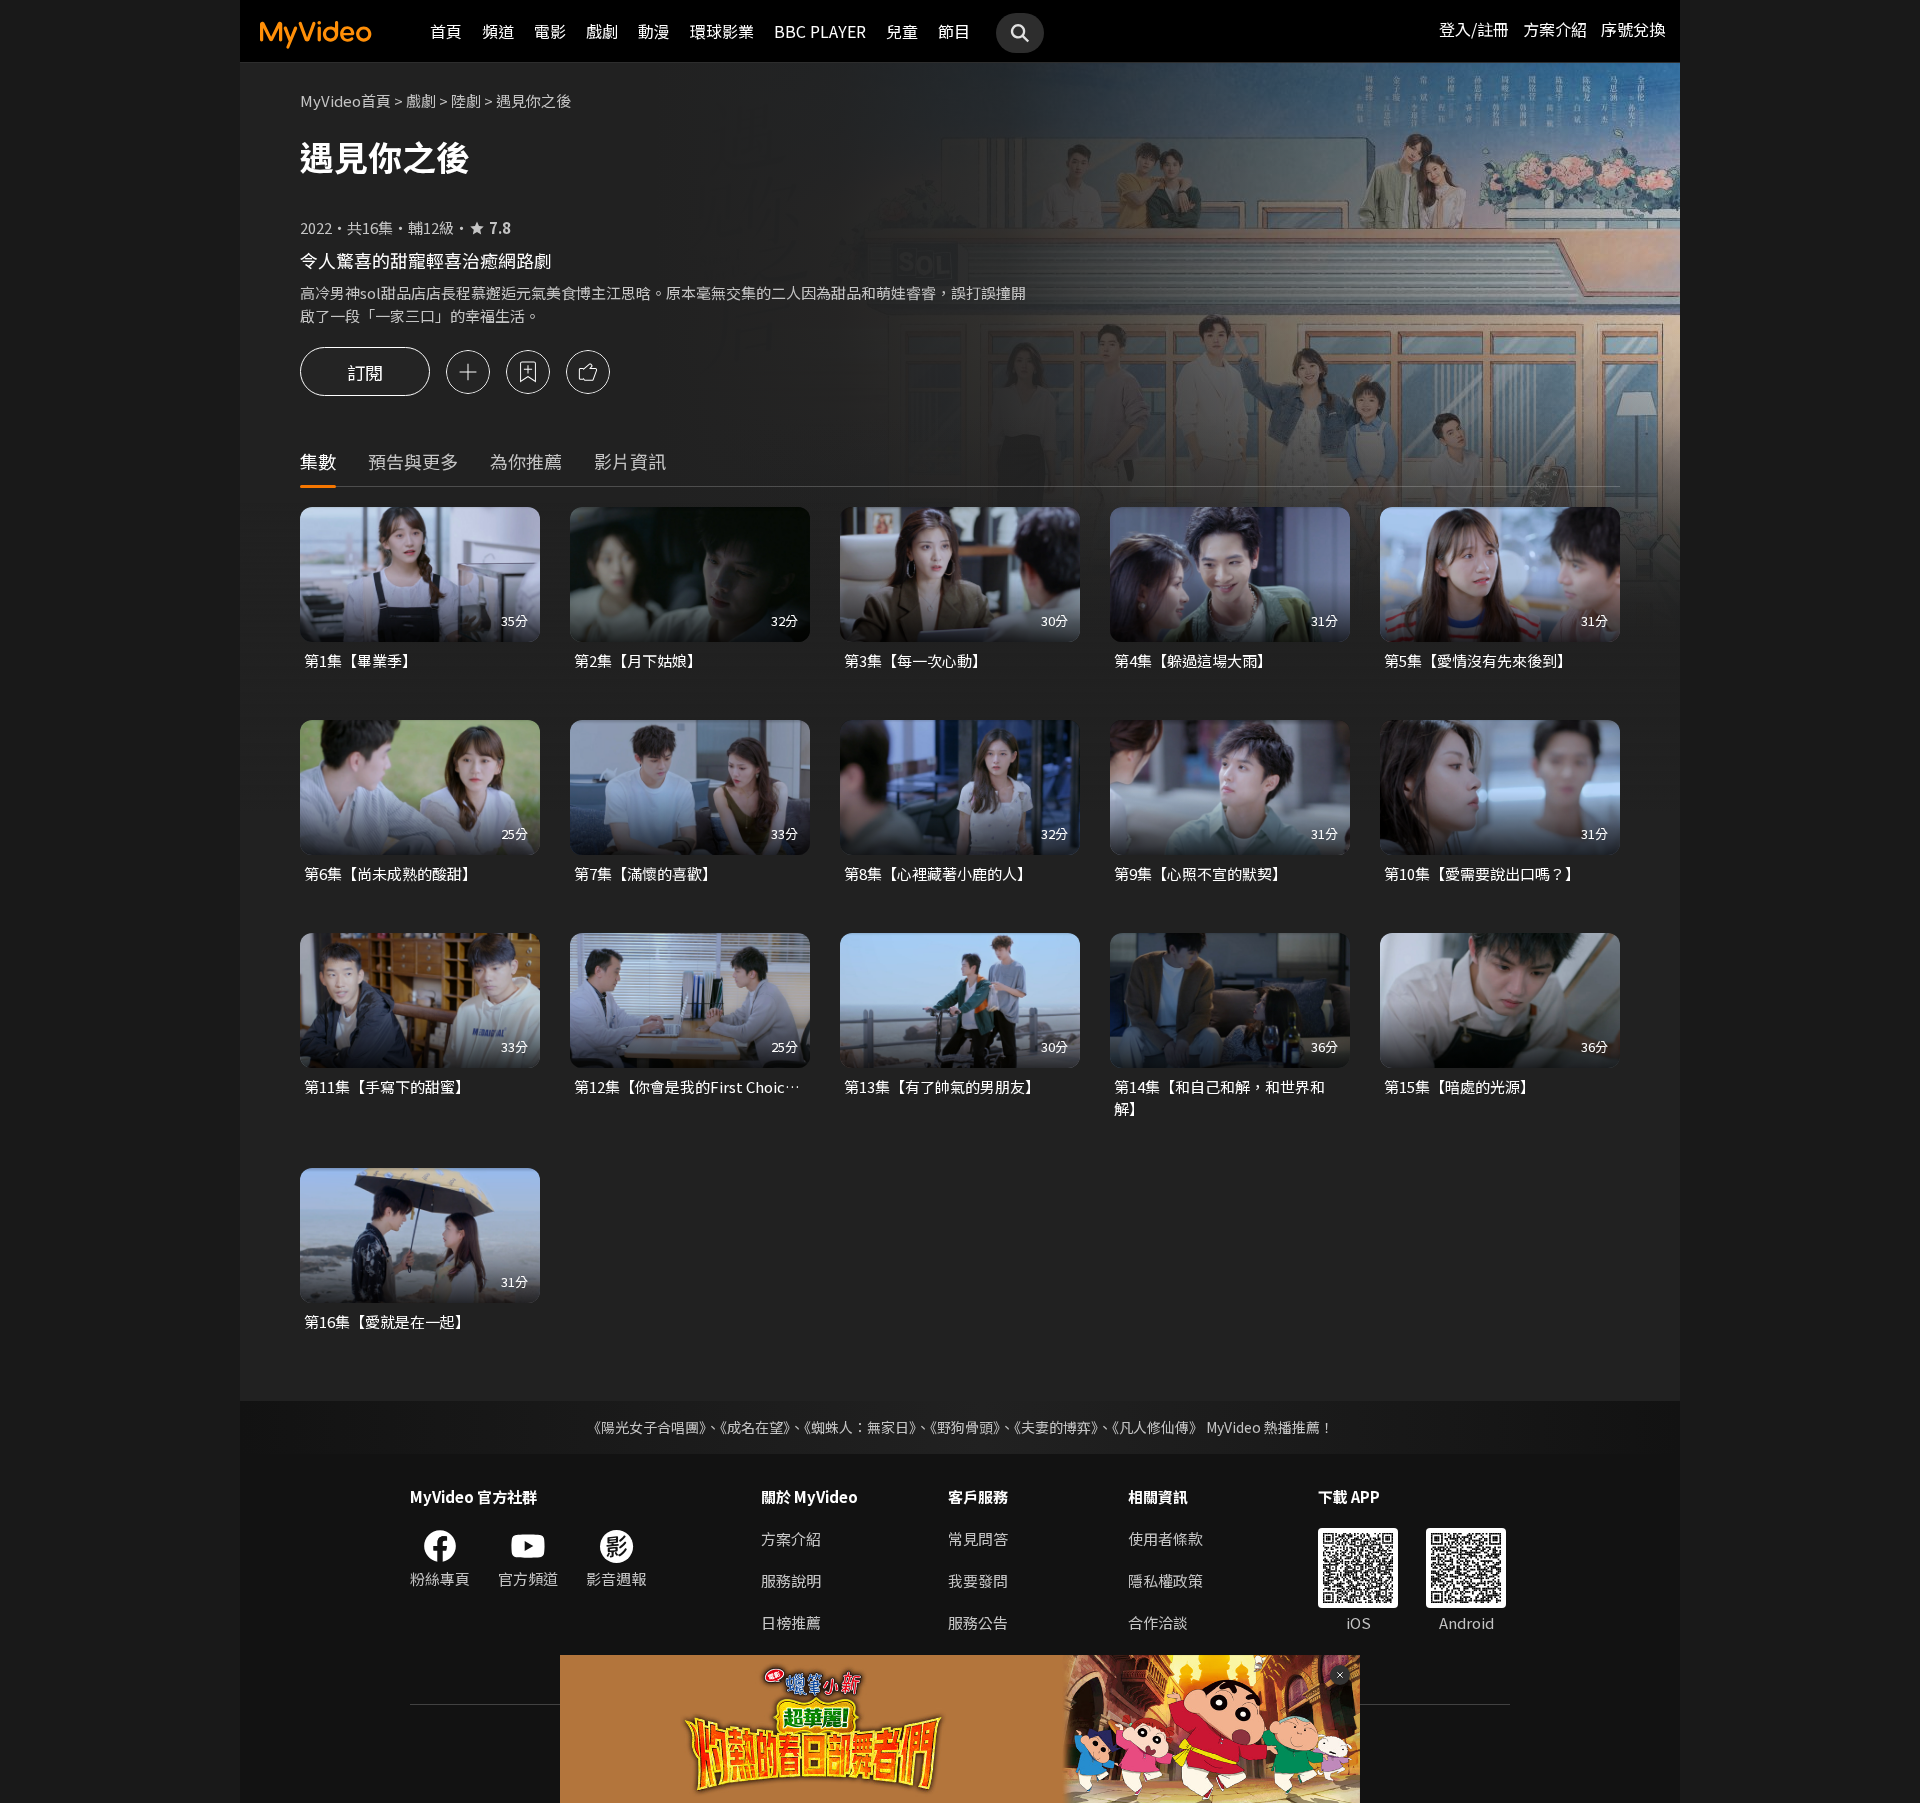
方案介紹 (1555, 29)
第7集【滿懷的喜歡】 (645, 873)
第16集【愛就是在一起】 (387, 1321)
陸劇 (466, 100)
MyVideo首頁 (345, 100)
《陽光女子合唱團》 (646, 1427)
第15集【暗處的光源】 (1459, 1086)
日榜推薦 (791, 1622)
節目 (954, 31)
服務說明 (791, 1580)
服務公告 (978, 1622)
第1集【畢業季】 (360, 660)
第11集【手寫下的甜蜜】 (387, 1086)
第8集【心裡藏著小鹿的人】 (938, 873)
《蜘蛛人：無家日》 (860, 1427)
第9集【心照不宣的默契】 (1200, 873)
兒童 (902, 31)
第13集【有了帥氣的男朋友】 (942, 1086)
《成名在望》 (755, 1427)
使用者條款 (1165, 1538)
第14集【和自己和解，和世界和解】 (1219, 1097)
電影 (550, 31)
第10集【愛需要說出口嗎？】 (1482, 873)
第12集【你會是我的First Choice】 (690, 1086)
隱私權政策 (1165, 1580)
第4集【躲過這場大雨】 (1193, 660)
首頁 (446, 31)
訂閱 (365, 372)
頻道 (498, 31)
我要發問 (978, 1580)
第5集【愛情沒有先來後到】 (1478, 660)
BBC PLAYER (820, 31)
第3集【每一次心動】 (915, 660)
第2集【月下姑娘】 (638, 660)
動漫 (654, 31)
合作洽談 (1158, 1622)
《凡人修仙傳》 (1157, 1427)
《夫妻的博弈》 (1056, 1427)
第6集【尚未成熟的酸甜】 (390, 873)
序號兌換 (1633, 29)
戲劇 (602, 31)
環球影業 (722, 31)
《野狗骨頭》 (965, 1427)
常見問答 (978, 1538)
